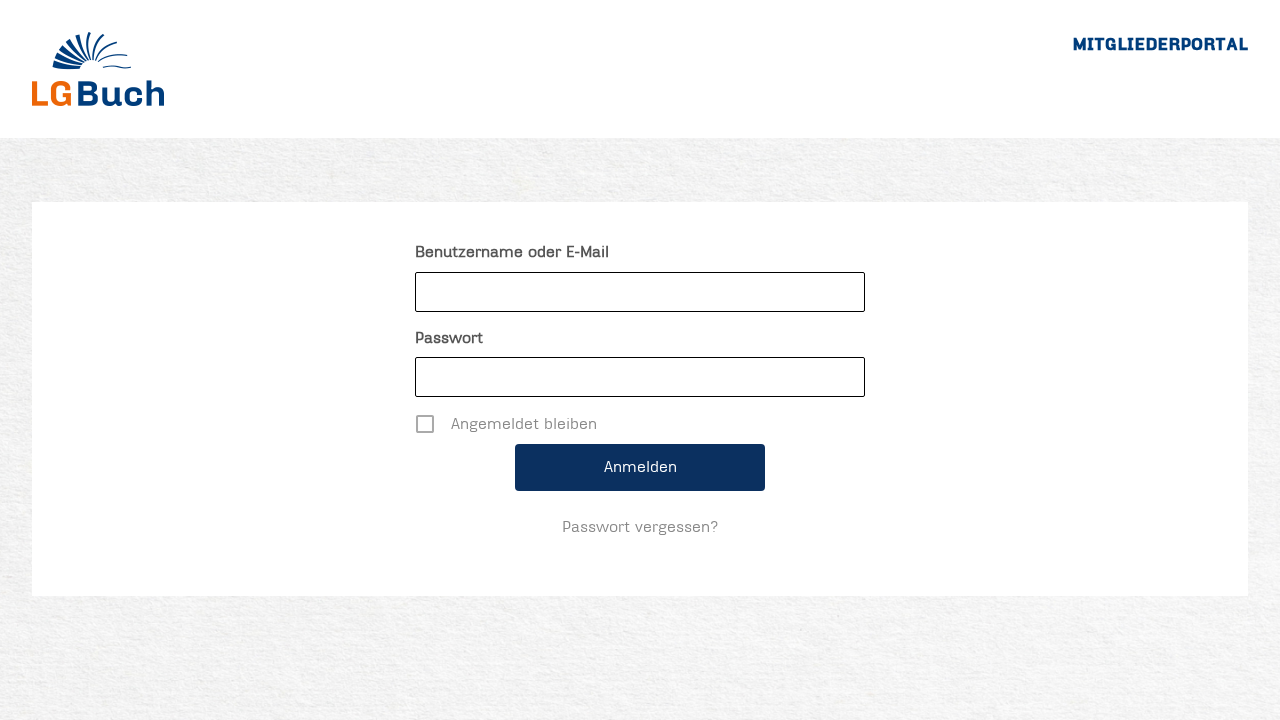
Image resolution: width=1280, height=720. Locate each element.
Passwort (449, 338)
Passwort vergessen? (640, 527)
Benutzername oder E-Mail (512, 252)
